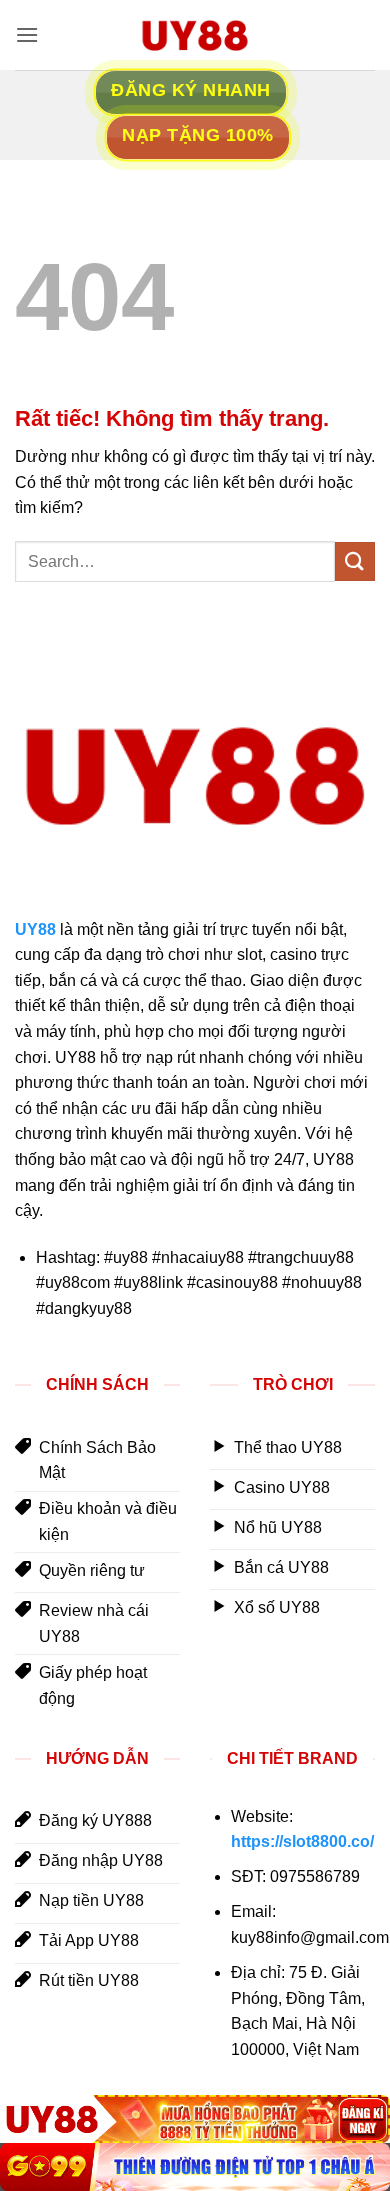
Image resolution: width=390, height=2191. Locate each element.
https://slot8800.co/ (302, 1841)
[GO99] (195, 2167)
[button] (27, 34)
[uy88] (195, 35)
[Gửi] (355, 561)
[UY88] (195, 2119)
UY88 (35, 929)
